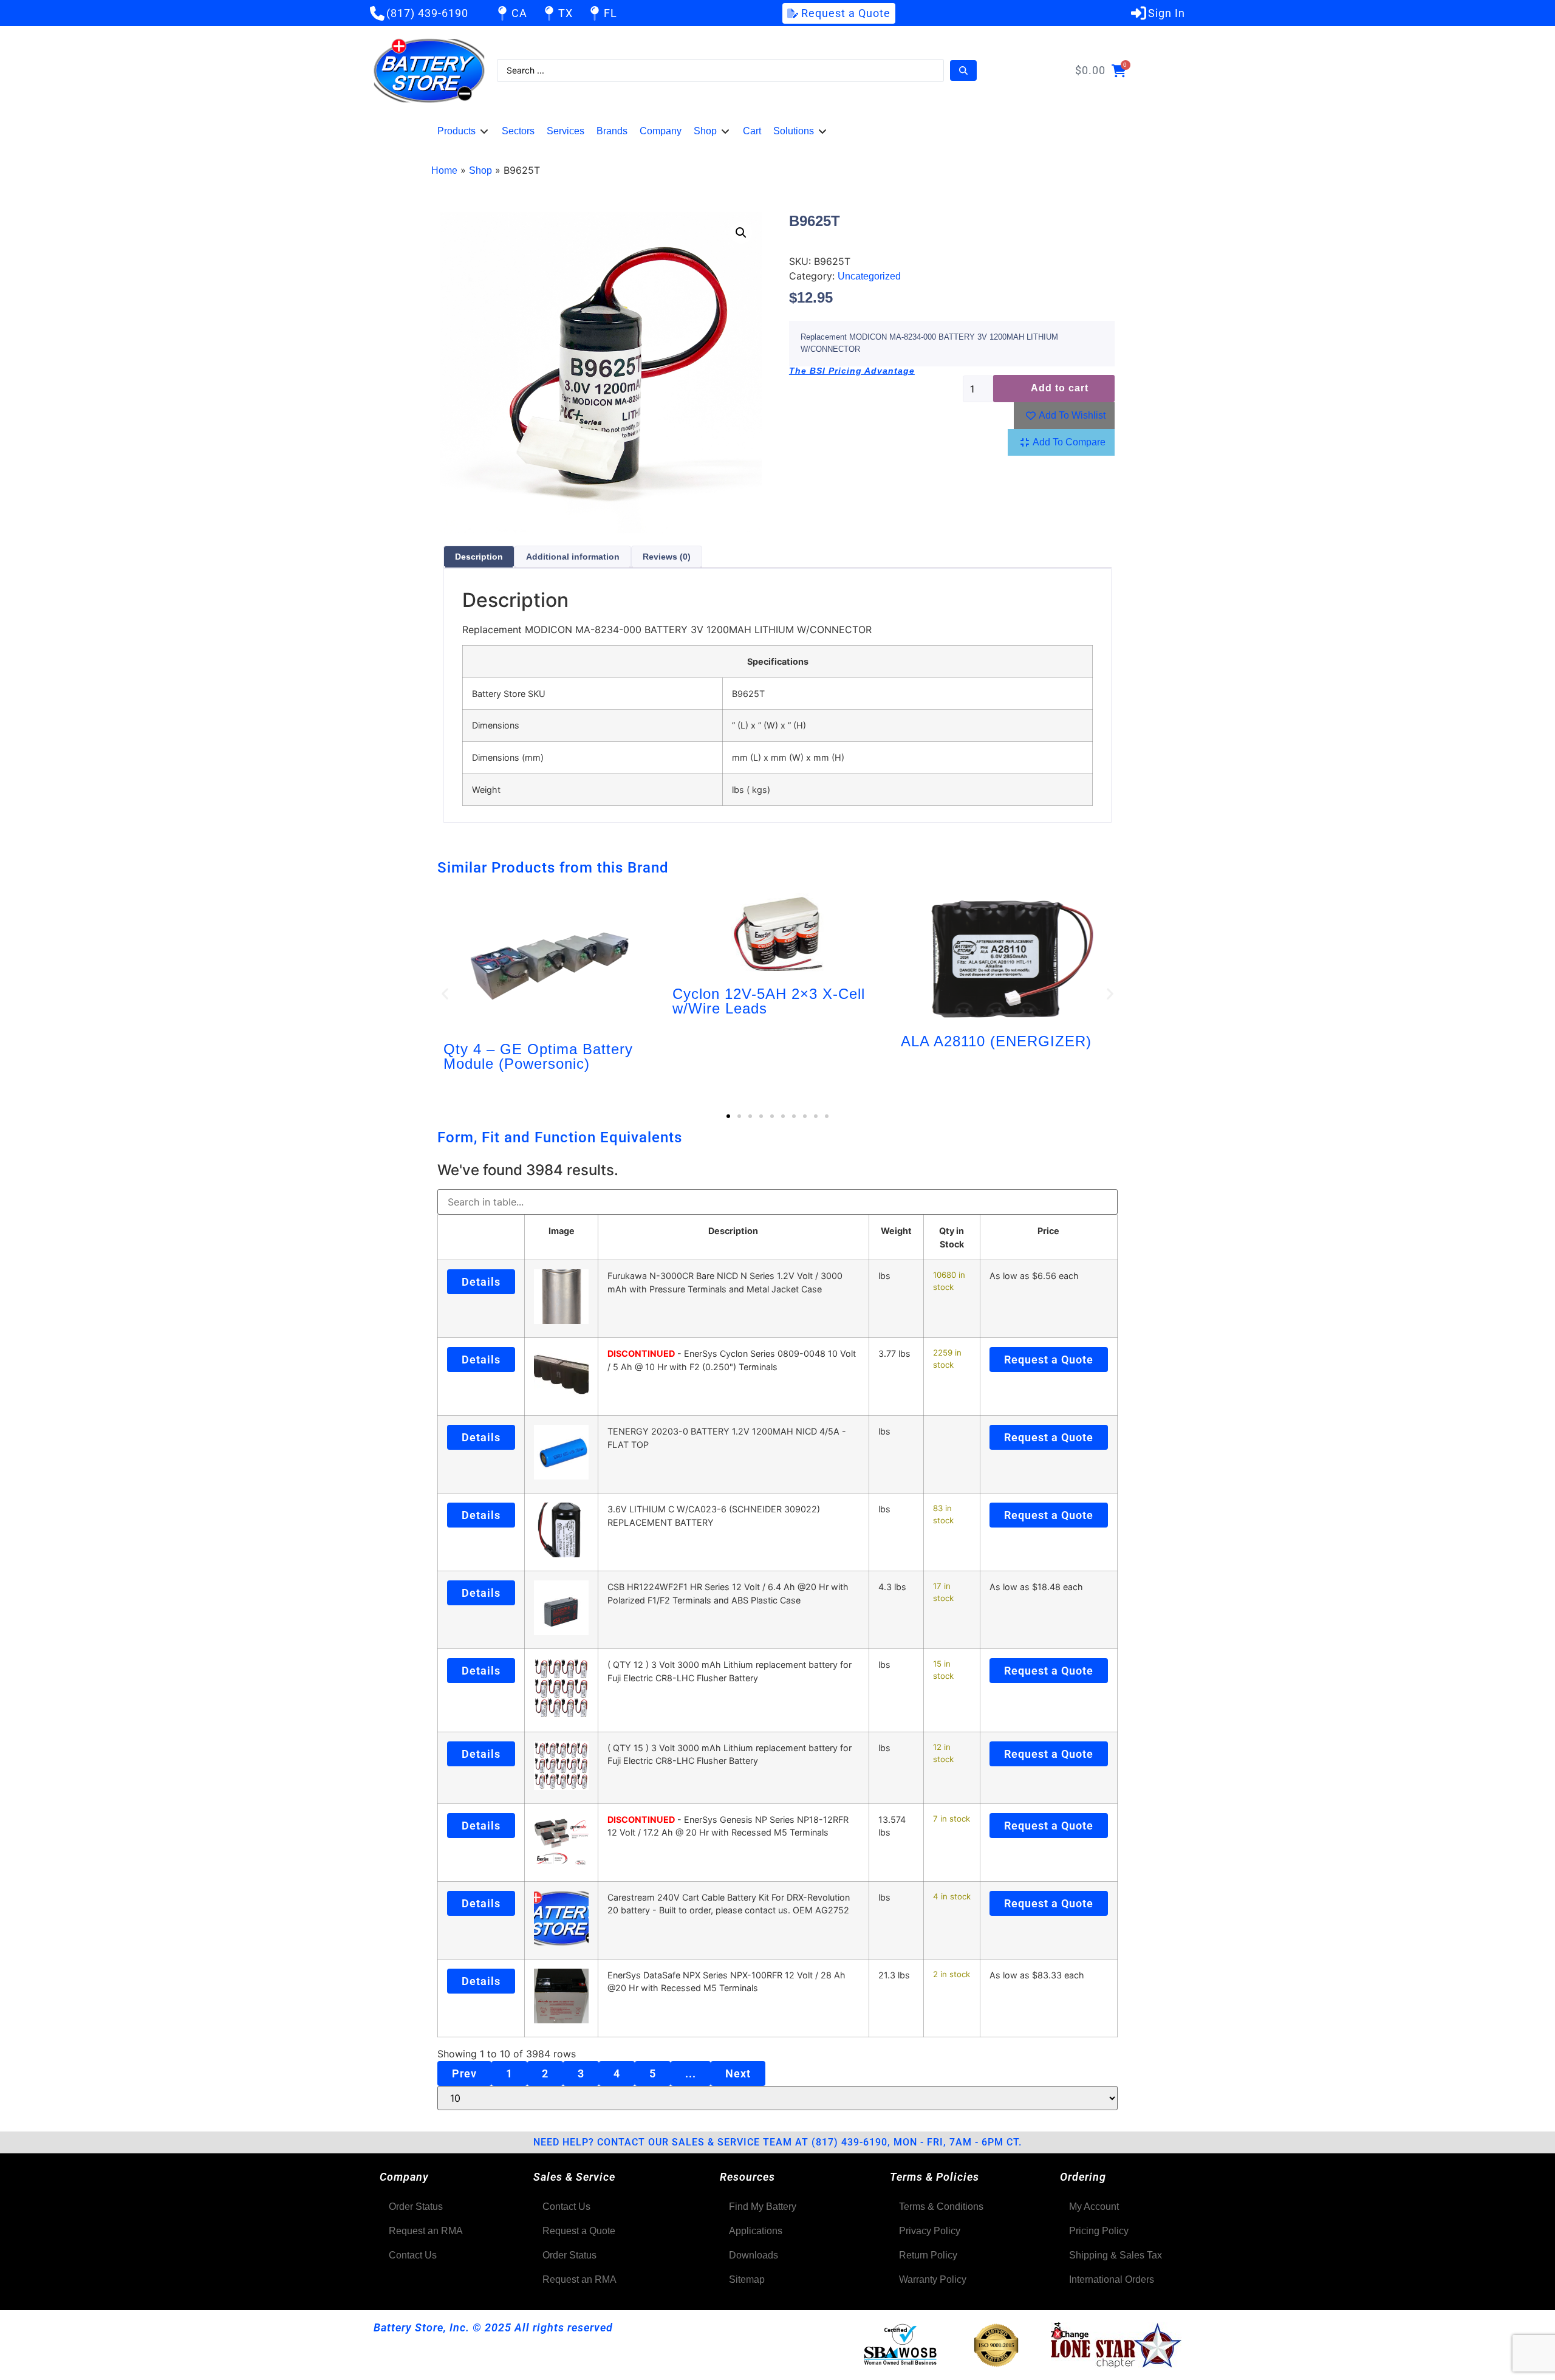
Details (481, 1282)
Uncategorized (869, 276)
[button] (463, 131)
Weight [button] (896, 1231)
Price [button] (1048, 1231)
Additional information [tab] (573, 557)
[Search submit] (963, 70)
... (691, 2073)
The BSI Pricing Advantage (852, 371)
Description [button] (733, 1231)
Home (444, 170)
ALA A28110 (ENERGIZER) (996, 1041)
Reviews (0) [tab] (667, 557)
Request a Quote (1049, 1360)
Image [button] (562, 1231)
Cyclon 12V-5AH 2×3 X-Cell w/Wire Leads (769, 1001)
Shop (480, 170)
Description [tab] (479, 557)
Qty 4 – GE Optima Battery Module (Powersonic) (538, 1056)
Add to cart (1060, 388)
